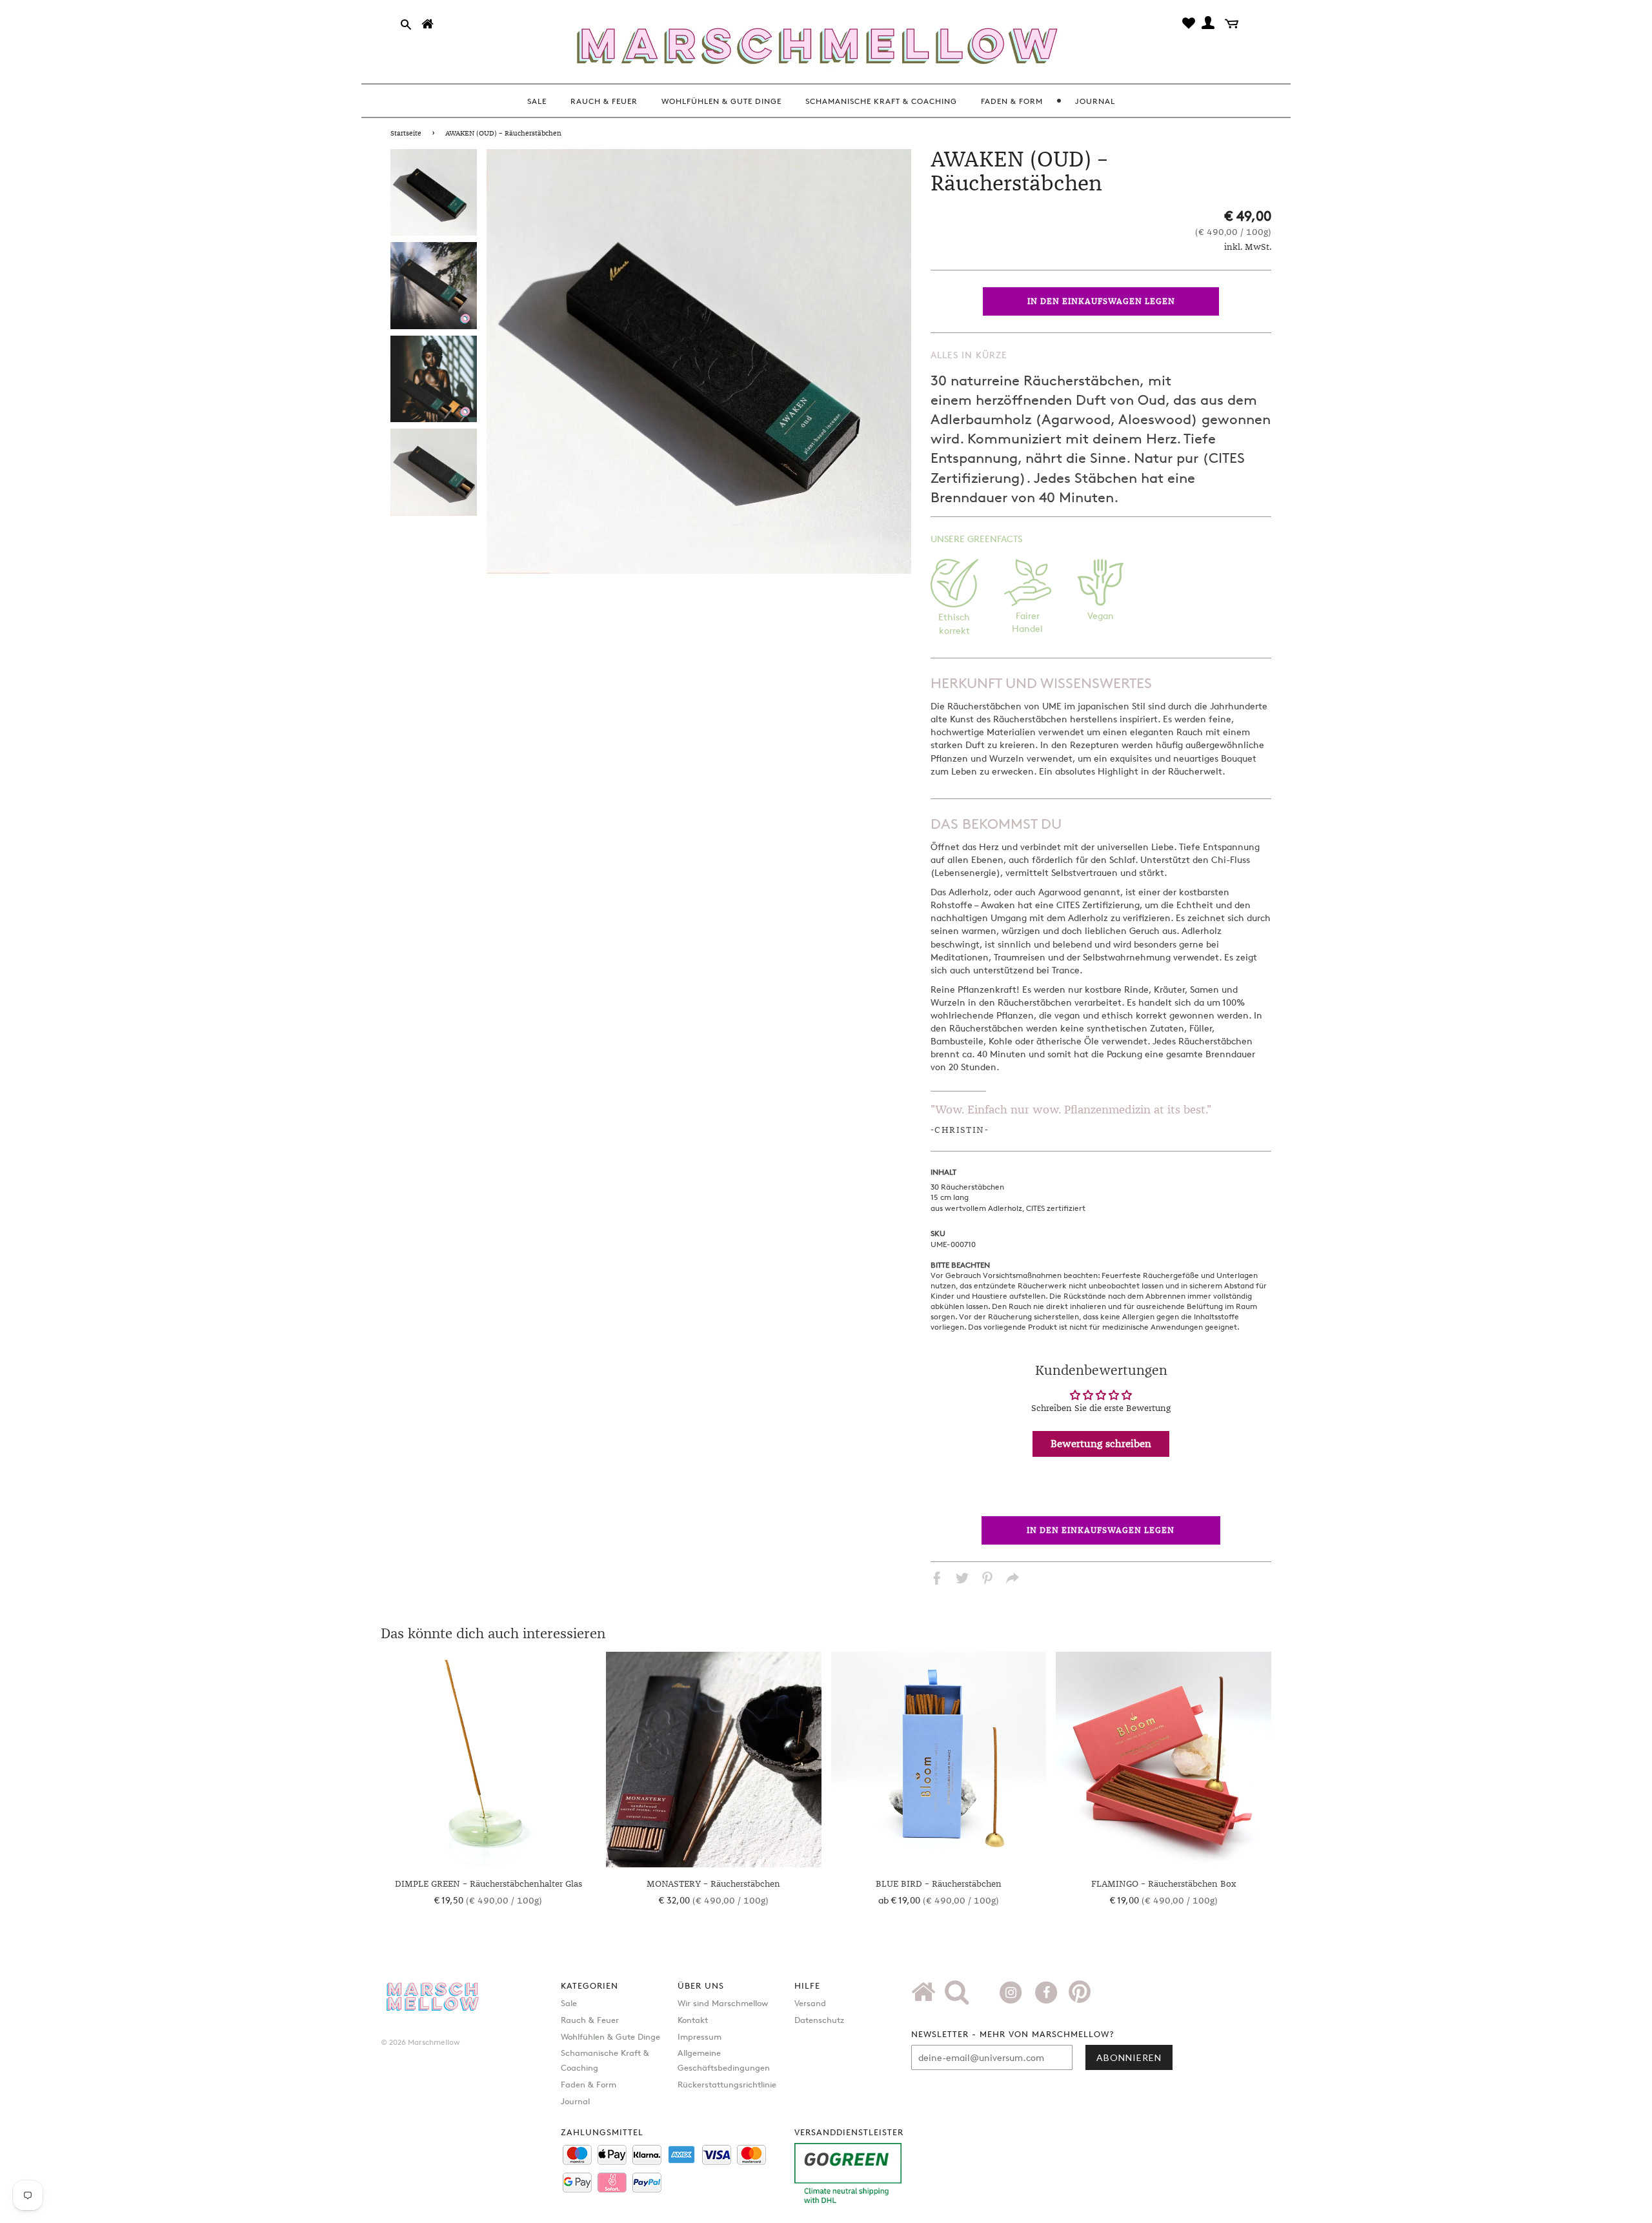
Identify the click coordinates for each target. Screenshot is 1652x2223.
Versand (810, 2003)
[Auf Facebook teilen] (937, 1580)
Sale (569, 2003)
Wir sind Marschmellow (723, 2003)
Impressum (700, 2036)
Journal (575, 2101)
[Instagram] (1012, 1991)
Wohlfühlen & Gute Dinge (610, 2036)
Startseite (406, 134)
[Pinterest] (1080, 1996)
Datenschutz (819, 2020)
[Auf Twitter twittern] (962, 1580)
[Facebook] (1048, 1991)
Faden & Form (589, 2084)
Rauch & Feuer (590, 2020)
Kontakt (693, 2020)
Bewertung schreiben (1101, 1444)
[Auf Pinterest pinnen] (987, 1580)
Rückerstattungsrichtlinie (727, 2084)
